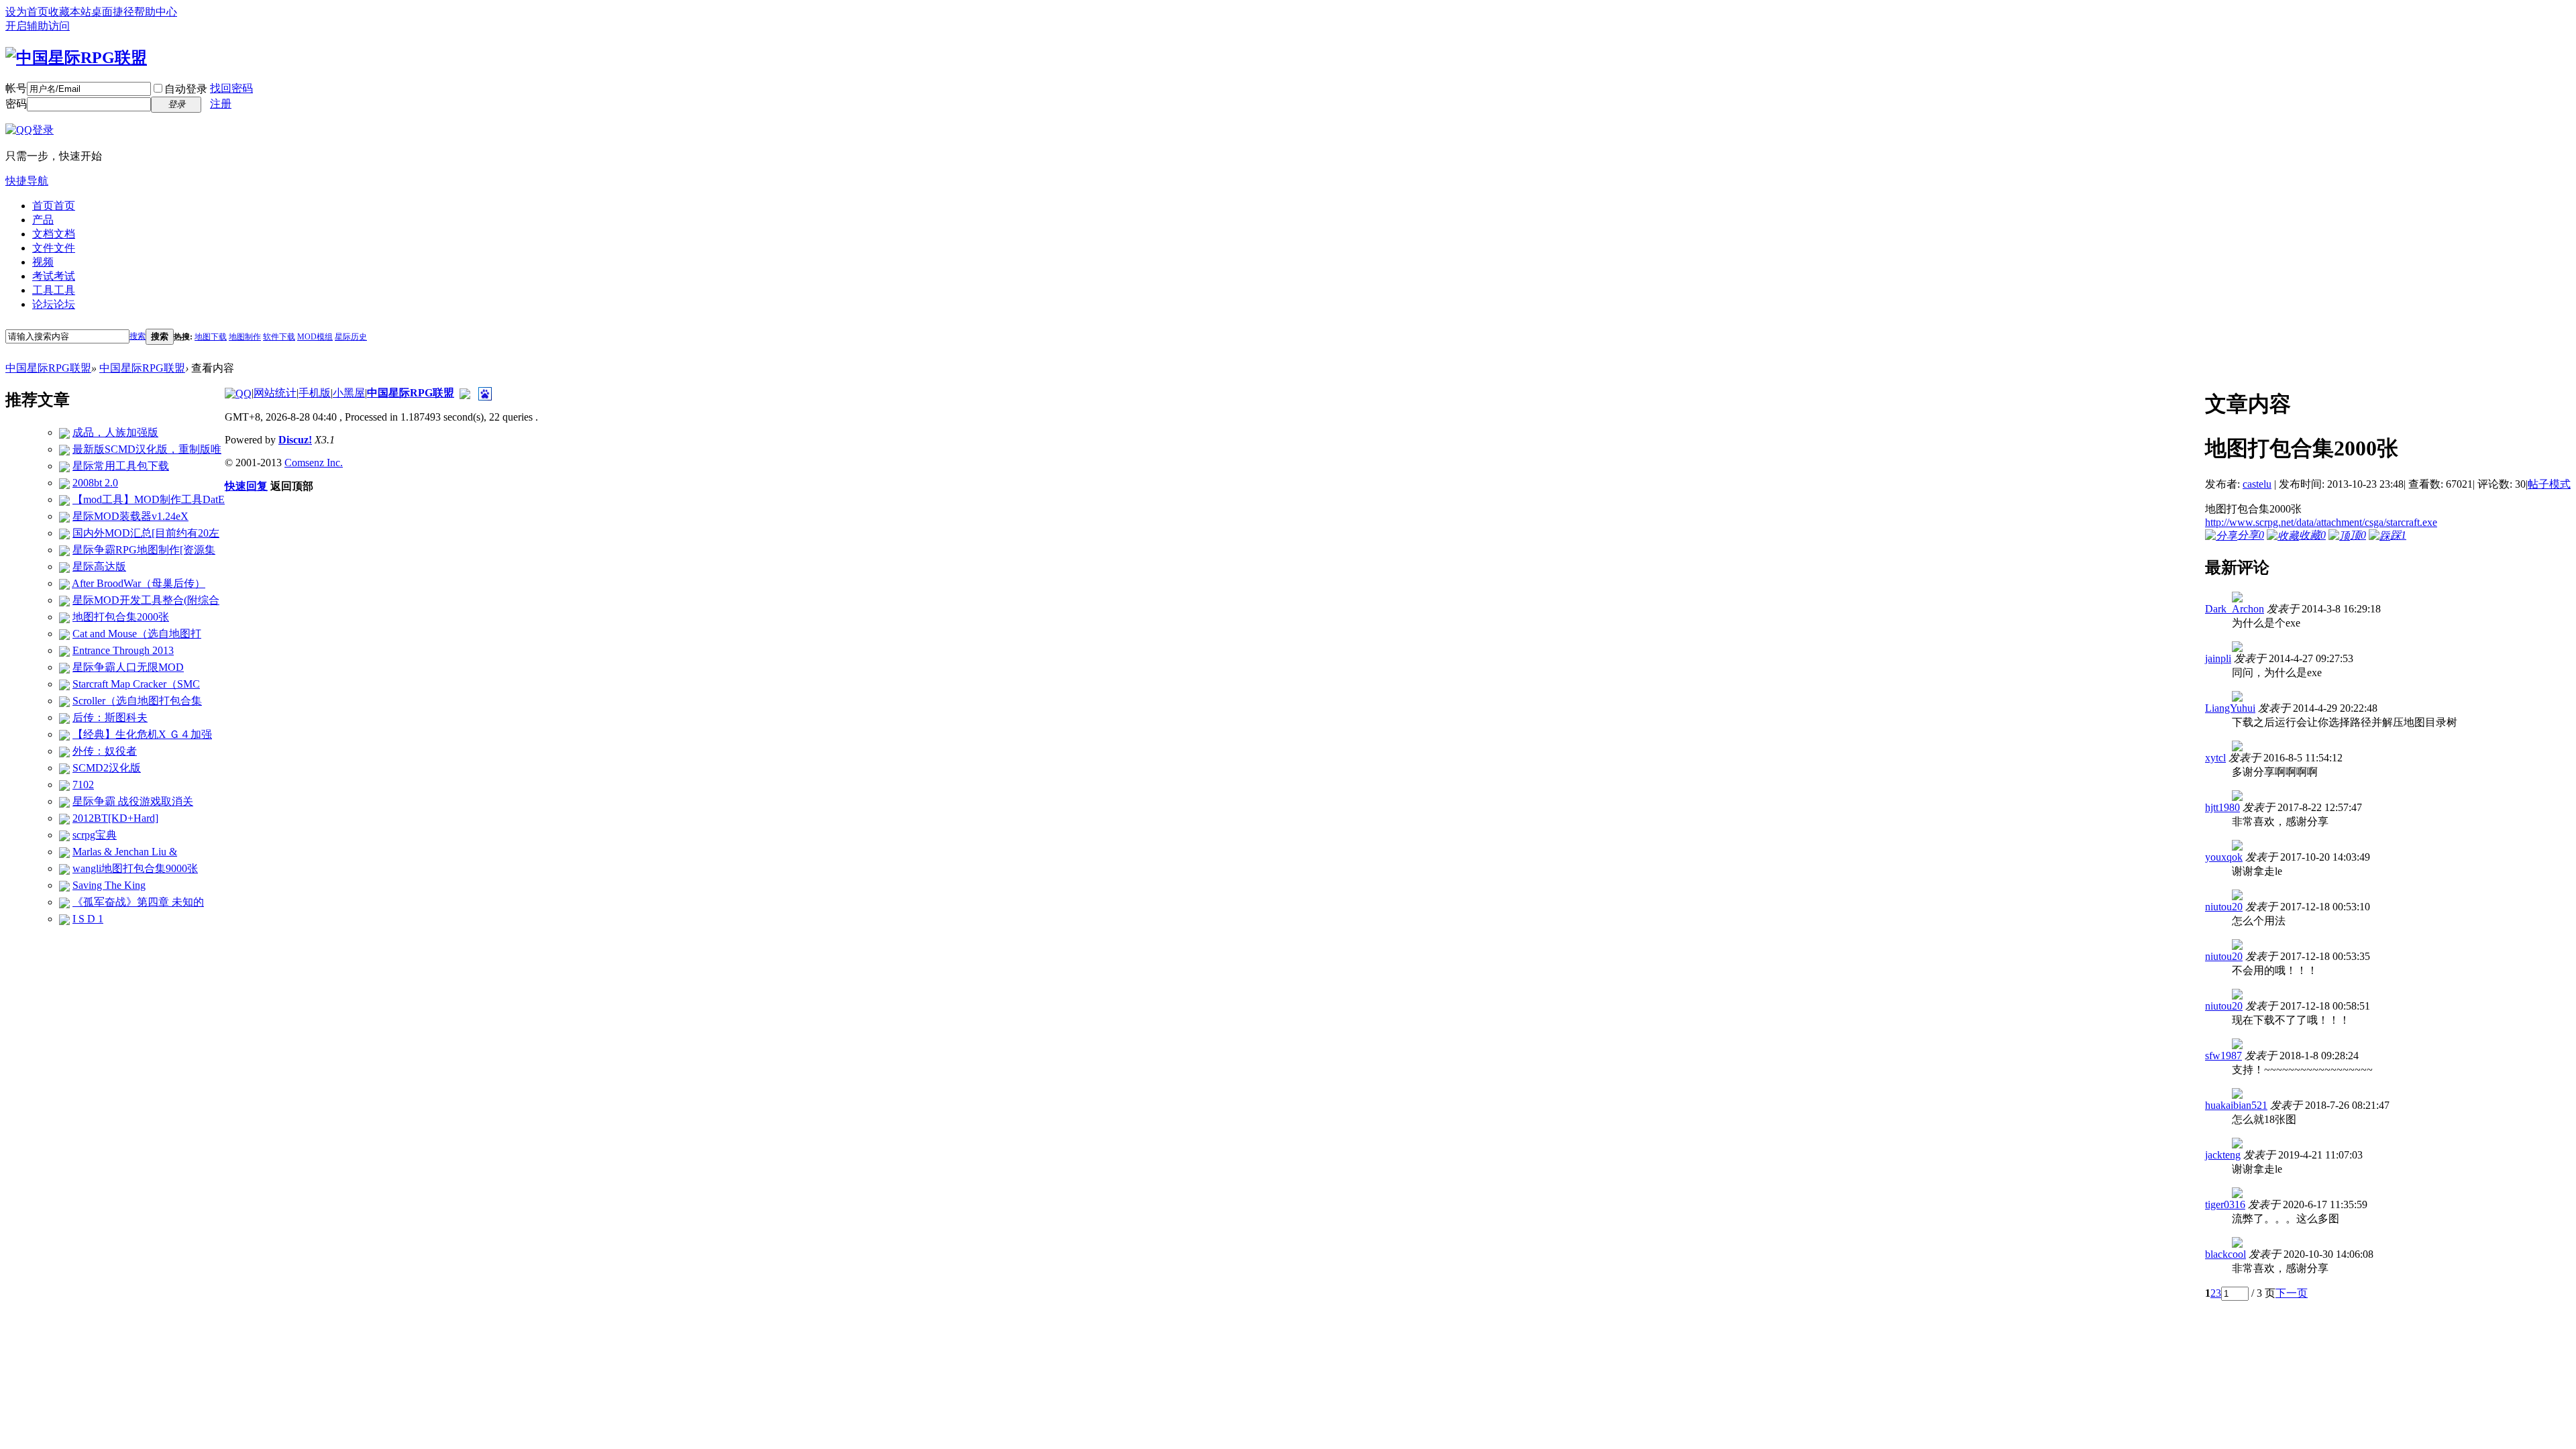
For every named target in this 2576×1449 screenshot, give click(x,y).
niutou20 (2224, 907)
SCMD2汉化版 (107, 768)
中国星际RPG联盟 (48, 368)
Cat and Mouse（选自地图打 (137, 634)
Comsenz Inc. (314, 463)
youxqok (2224, 857)
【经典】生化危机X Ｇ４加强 (142, 734)
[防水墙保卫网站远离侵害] (465, 393)
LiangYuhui (2230, 708)
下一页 (2292, 1293)
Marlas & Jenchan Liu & (125, 852)
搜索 (138, 336)
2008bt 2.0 (95, 483)
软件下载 (279, 337)
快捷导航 (27, 181)
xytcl (2215, 758)
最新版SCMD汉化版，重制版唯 (147, 449)
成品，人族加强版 (115, 432)
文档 (54, 234)
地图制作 (245, 337)
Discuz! (295, 440)
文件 (54, 248)
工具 (54, 290)
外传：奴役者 (105, 751)
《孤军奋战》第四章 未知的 (138, 902)
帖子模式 (2549, 484)
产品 (43, 220)
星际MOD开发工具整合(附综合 (146, 600)
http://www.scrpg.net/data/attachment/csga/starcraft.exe (2321, 522)
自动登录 (186, 89)
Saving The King (109, 885)
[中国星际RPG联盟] (76, 56)
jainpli (2218, 658)
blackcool (2225, 1254)
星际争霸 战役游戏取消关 (133, 801)
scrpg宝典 (95, 835)
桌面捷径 (113, 12)
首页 (54, 206)
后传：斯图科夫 (110, 717)
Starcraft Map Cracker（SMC (136, 684)
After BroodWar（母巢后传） (139, 583)
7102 (83, 785)
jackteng (2223, 1155)
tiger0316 (2225, 1204)
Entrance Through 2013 (123, 650)
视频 (43, 262)
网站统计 (275, 393)
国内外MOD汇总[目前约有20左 (146, 533)
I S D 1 (88, 919)
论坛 (54, 304)
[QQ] (238, 393)
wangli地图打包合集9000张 (135, 868)
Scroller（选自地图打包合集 (137, 701)
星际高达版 (99, 567)
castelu (2257, 484)
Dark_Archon (2235, 609)
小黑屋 (349, 393)
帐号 (16, 88)
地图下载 (211, 337)
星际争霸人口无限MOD (128, 667)
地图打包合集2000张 (121, 617)
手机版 (315, 393)
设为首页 (27, 12)
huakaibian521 (2236, 1105)
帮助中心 (156, 12)
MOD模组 (315, 337)
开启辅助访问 (38, 26)
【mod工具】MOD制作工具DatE (149, 499)
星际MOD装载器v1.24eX (130, 516)
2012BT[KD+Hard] (115, 818)
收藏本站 (70, 12)
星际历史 (351, 337)
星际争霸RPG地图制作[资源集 (144, 550)
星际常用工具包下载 (121, 466)
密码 (16, 104)
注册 (221, 104)
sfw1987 (2223, 1056)
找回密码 (231, 88)
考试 (54, 276)
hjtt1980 (2222, 807)
